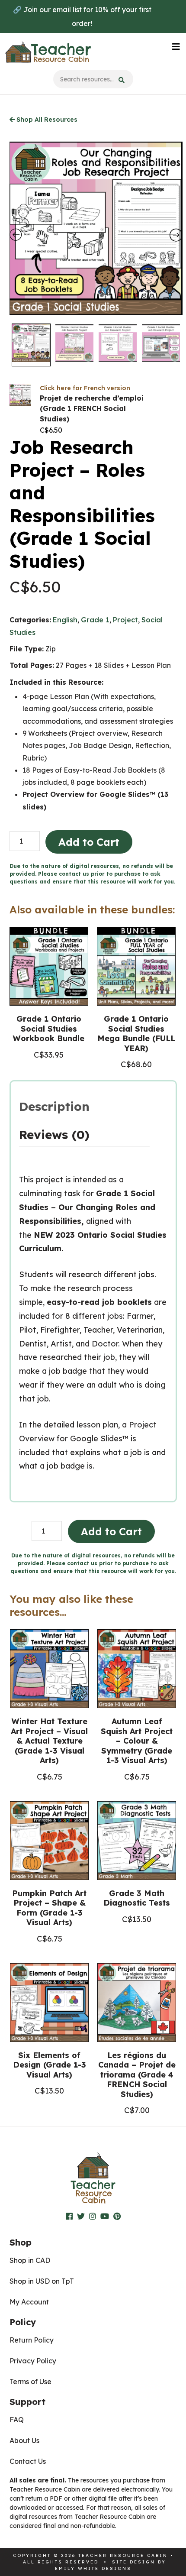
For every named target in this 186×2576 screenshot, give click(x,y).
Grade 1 (95, 620)
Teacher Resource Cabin (48, 52)
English (65, 620)
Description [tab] (54, 1106)
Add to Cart (89, 842)
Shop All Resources (46, 120)
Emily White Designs (93, 2568)
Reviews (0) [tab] (54, 1134)
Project (125, 620)
